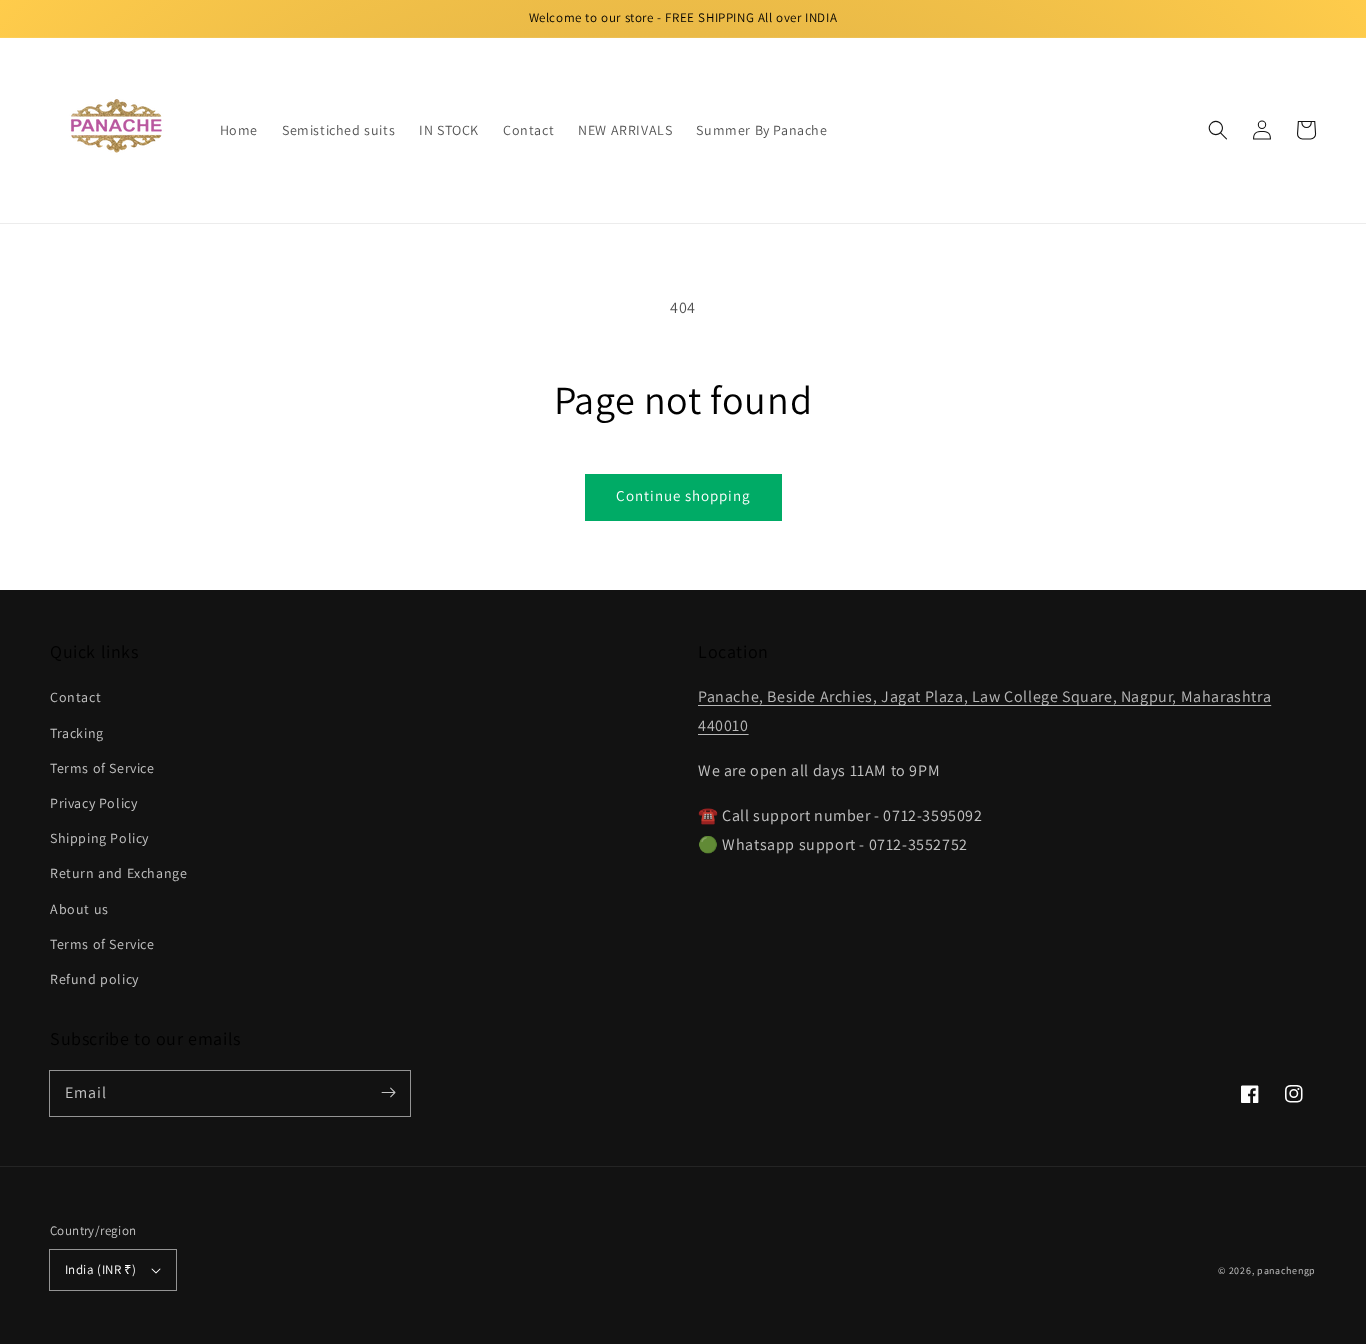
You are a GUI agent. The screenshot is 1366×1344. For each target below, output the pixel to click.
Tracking (77, 733)
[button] (1218, 130)
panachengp (1286, 1270)
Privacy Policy (93, 803)
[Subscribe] (388, 1093)
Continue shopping (683, 495)
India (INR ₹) (100, 1269)
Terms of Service (102, 768)
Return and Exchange (118, 873)
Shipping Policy (99, 838)
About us (79, 909)
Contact (75, 697)
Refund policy (94, 979)
